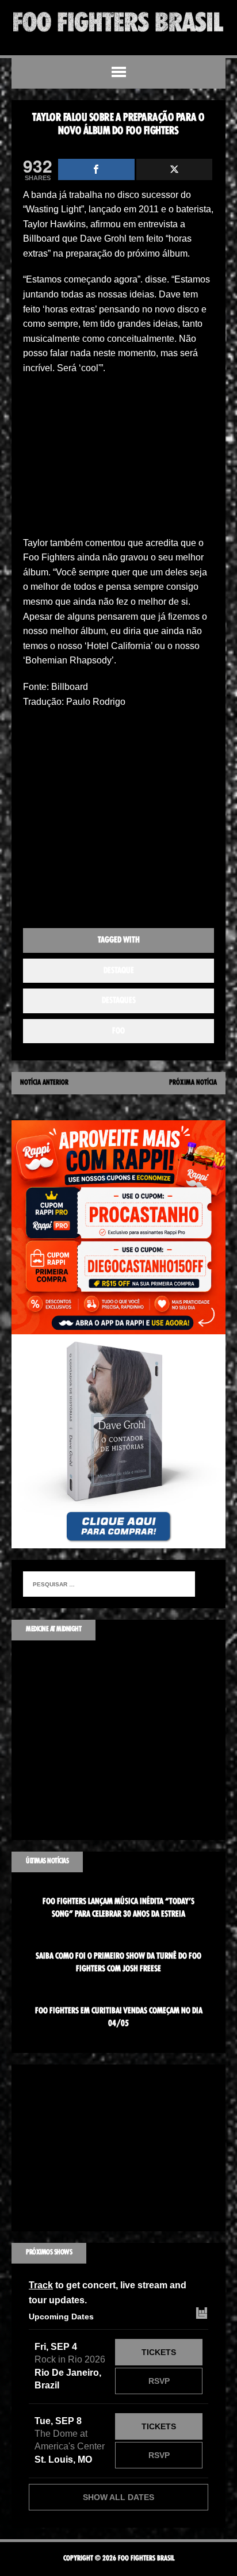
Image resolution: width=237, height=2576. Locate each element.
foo (118, 1031)
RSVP (159, 2381)
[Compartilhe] (96, 169)
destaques (119, 1001)
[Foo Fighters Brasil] (118, 22)
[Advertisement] (118, 459)
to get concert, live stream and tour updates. (108, 2293)
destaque (119, 971)
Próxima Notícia (193, 1083)
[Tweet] (175, 169)
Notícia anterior (44, 1083)
